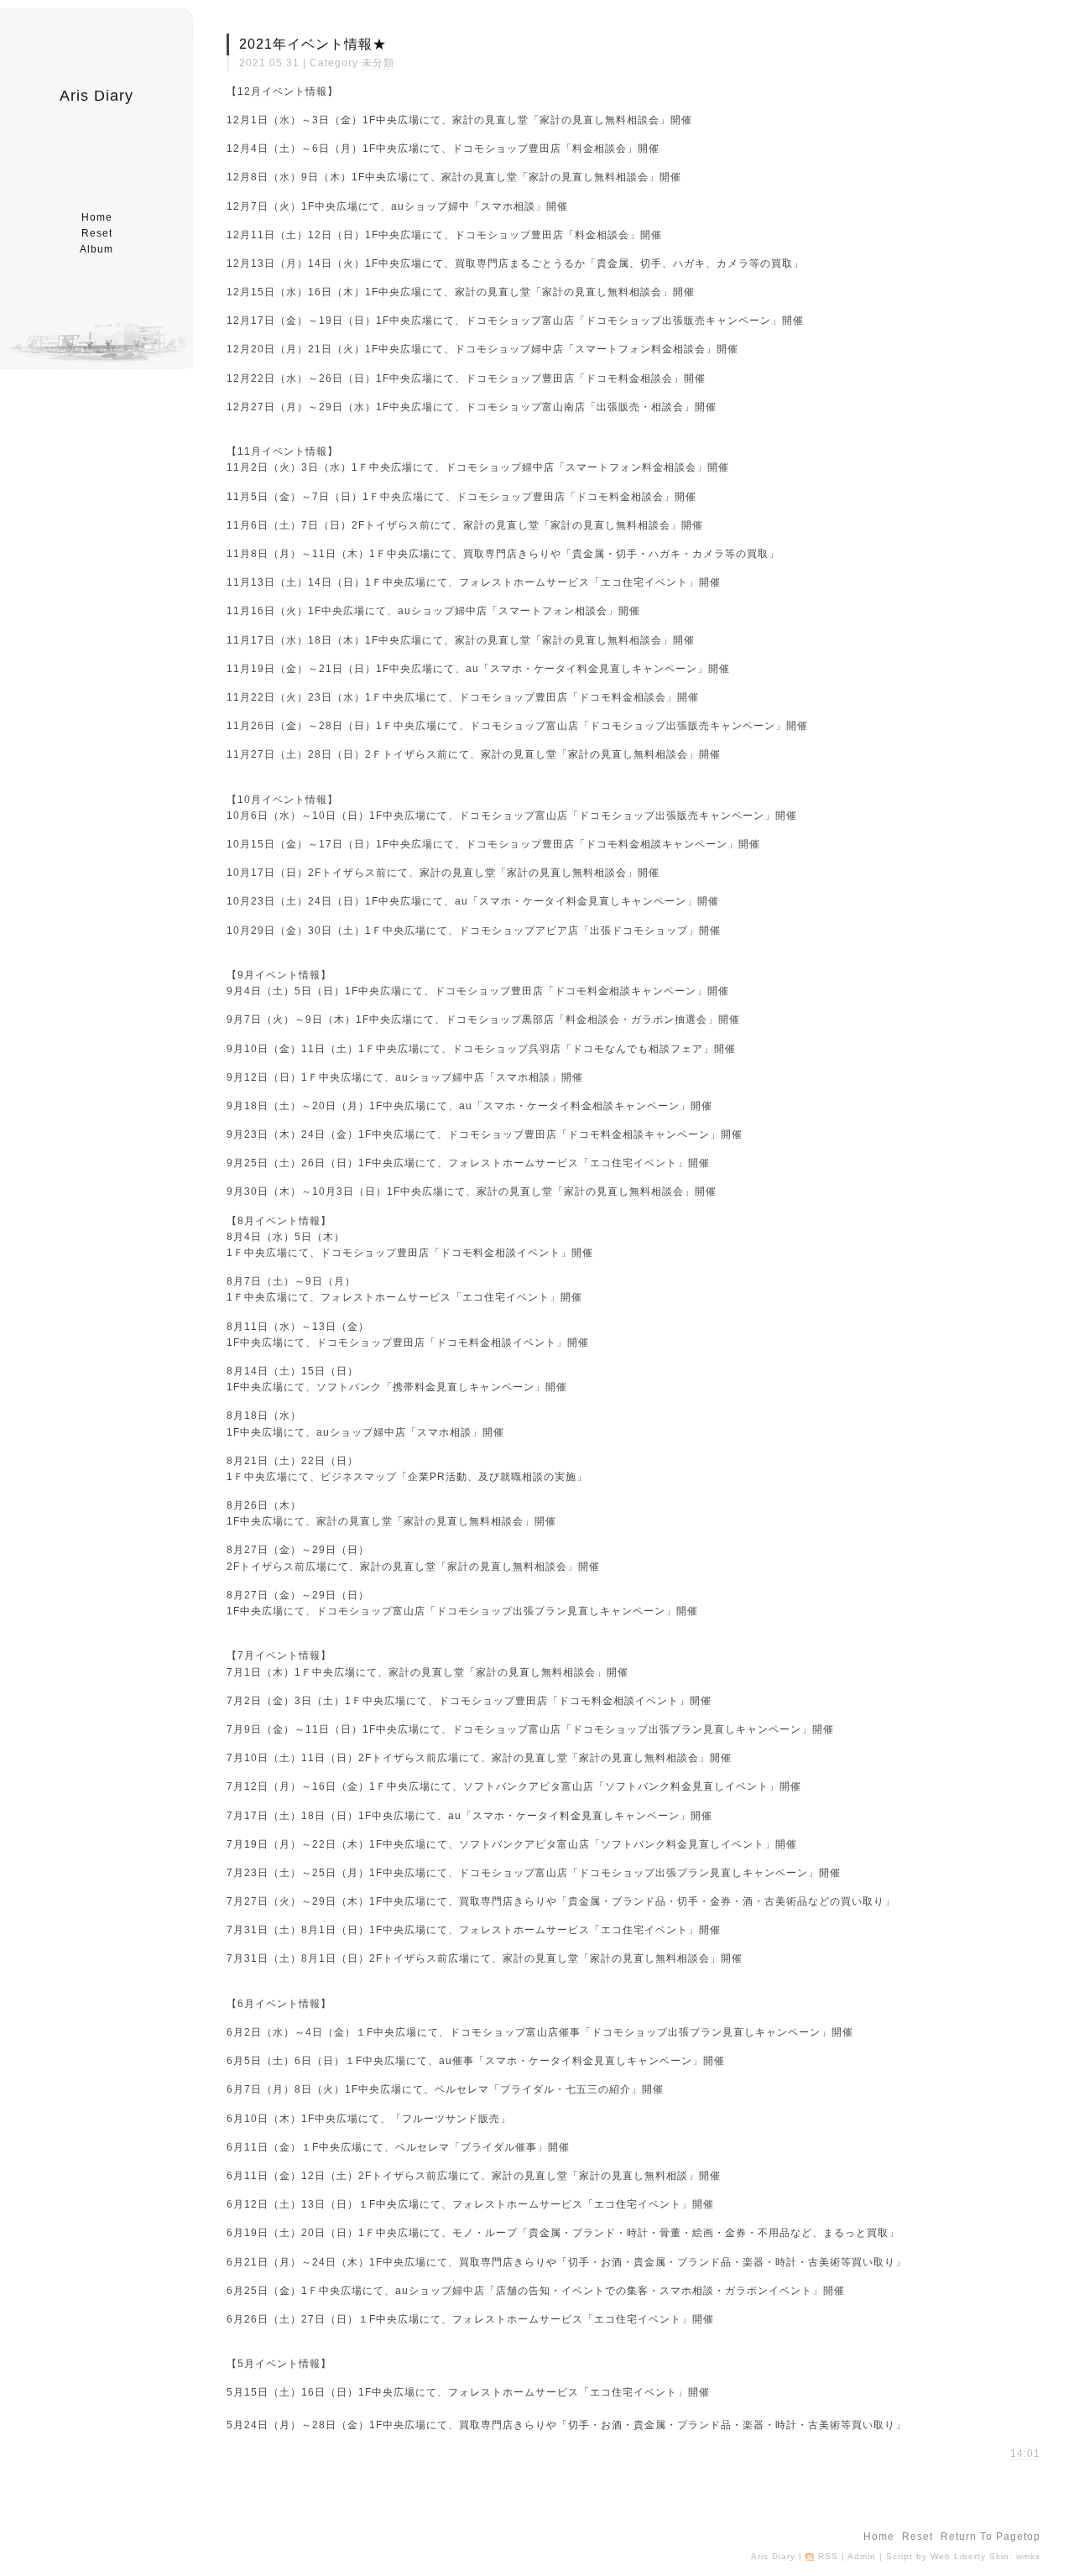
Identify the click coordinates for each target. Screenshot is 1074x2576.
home (97, 217)
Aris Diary (96, 96)
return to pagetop (991, 2537)
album (96, 249)
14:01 (1025, 2453)
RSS (828, 2556)
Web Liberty (958, 2556)
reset (97, 233)
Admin (862, 2556)
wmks (1028, 2556)
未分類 (378, 63)
